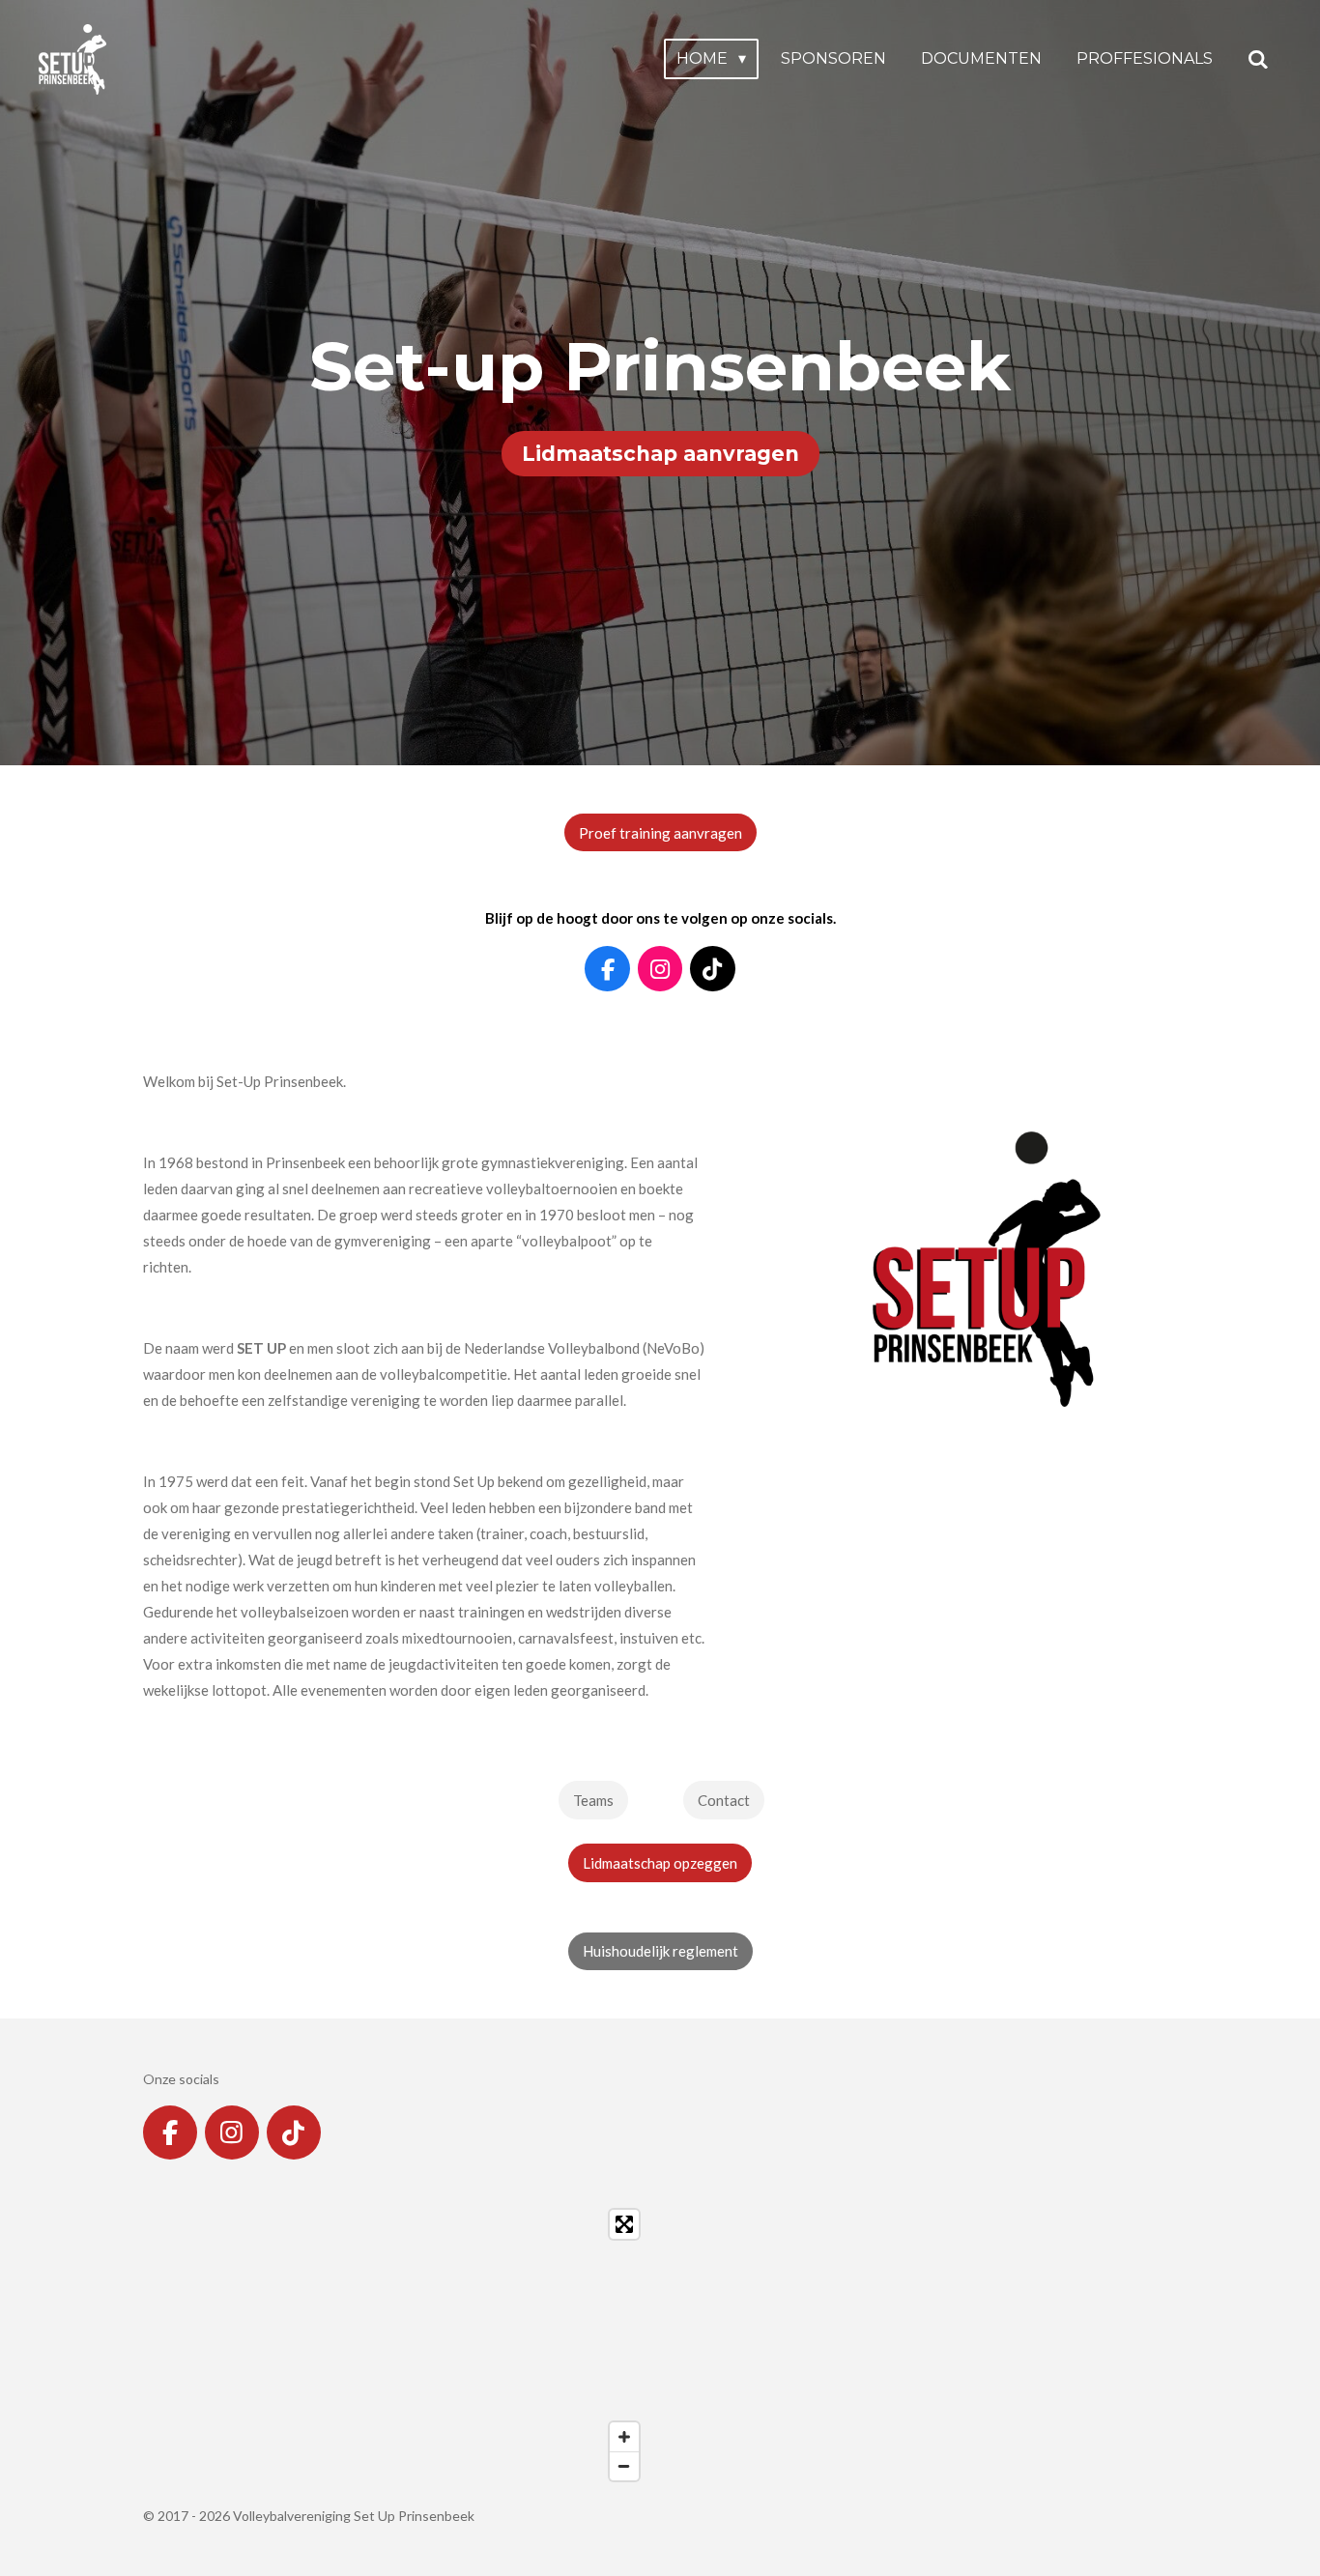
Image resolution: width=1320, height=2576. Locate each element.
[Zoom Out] (624, 2466)
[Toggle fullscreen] (624, 2224)
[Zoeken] (1258, 59)
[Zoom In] (624, 2437)
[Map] (396, 2345)
